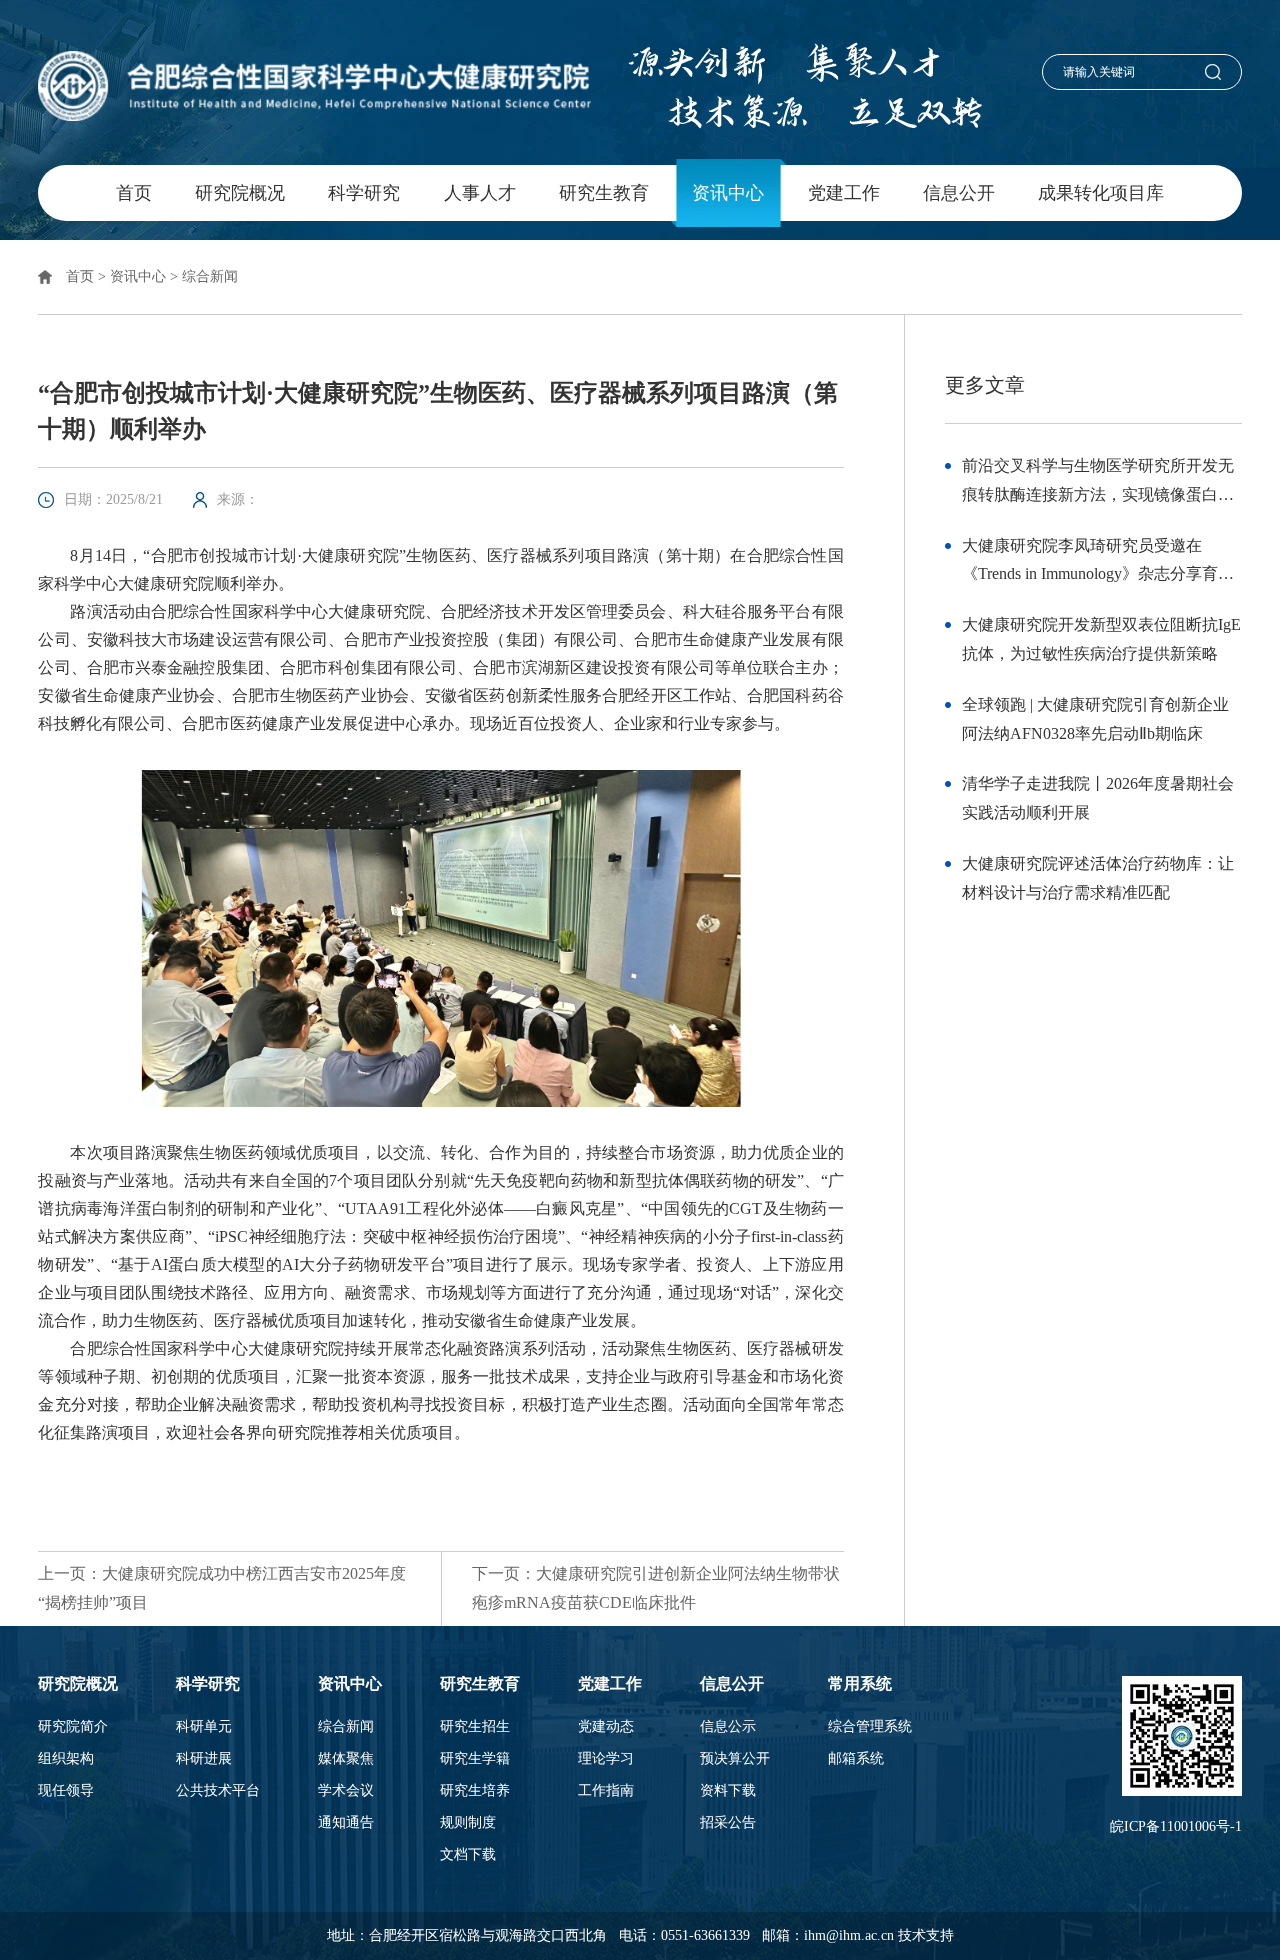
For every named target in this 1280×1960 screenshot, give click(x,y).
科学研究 (364, 193)
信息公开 (959, 193)
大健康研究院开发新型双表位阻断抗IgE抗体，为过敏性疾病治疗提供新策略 (1101, 639)
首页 (134, 193)
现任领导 (66, 1791)
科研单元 (204, 1727)
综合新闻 (210, 276)
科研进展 (204, 1759)
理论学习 (606, 1759)
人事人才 (480, 193)
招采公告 (728, 1823)
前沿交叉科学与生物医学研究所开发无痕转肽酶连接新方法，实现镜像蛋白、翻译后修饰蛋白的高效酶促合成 (1098, 483)
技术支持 (926, 1935)
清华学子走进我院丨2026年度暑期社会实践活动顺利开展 (1098, 798)
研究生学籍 (475, 1759)
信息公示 (728, 1727)
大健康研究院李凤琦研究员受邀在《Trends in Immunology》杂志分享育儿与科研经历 (1098, 563)
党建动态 (606, 1727)
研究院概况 (240, 193)
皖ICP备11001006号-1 (1176, 1826)
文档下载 (468, 1855)
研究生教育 (604, 193)
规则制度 (468, 1823)
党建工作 (844, 193)
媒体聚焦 (346, 1759)
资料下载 (728, 1791)
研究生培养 (475, 1791)
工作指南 (606, 1791)
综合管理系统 (870, 1727)
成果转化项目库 (1101, 193)
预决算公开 (735, 1759)
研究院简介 (73, 1727)
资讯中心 (728, 193)
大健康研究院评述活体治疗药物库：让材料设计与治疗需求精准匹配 (1098, 878)
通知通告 (346, 1823)
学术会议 (346, 1791)
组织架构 (66, 1759)
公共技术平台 (218, 1791)
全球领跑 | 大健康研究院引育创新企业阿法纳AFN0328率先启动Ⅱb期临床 (1095, 719)
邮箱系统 (856, 1759)
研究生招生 (475, 1727)
